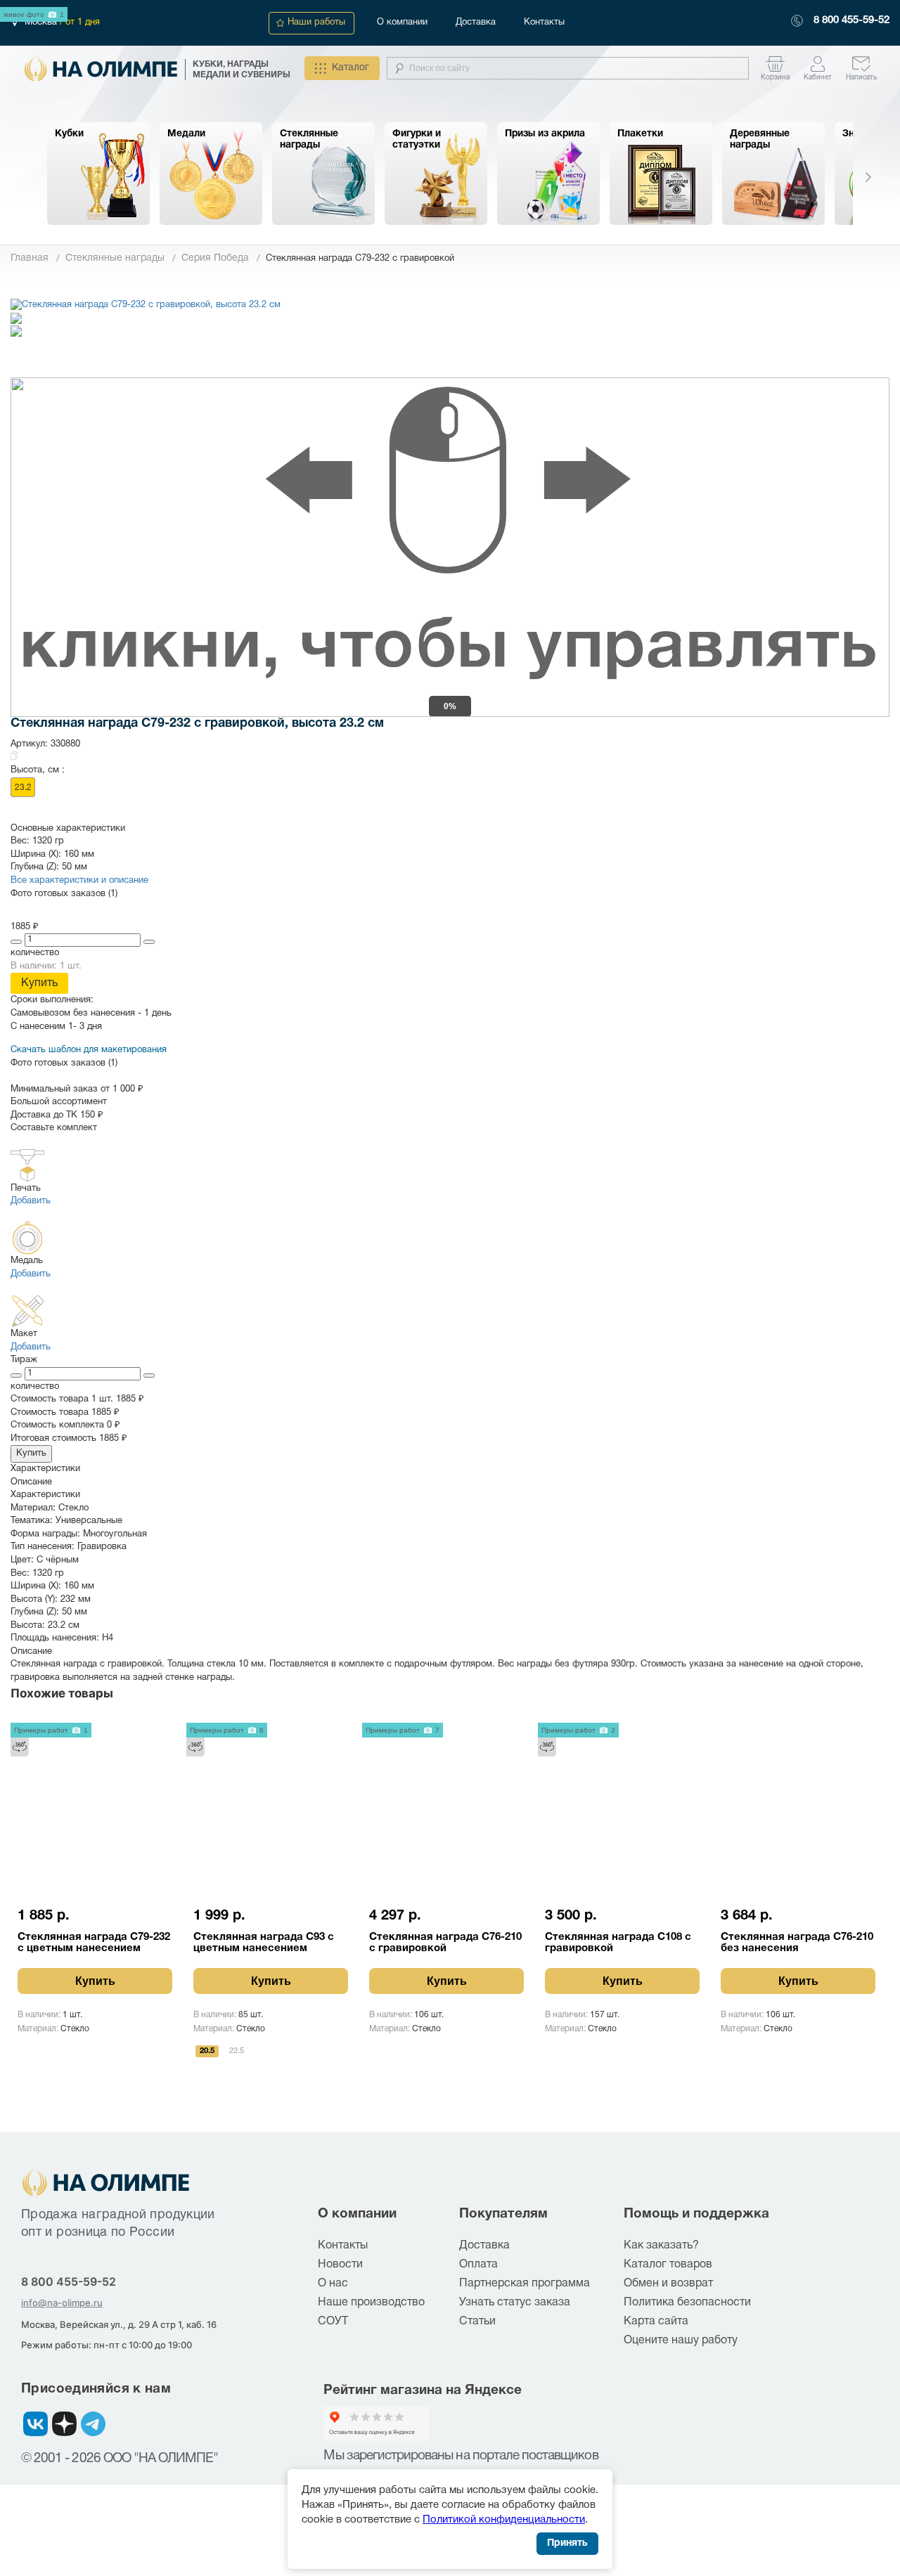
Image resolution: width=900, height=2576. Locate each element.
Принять (567, 2543)
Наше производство (371, 2303)
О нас (333, 2284)
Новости (340, 2265)
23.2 (23, 788)
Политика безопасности (687, 2303)
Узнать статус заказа (515, 2303)
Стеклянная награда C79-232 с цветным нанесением (94, 1943)
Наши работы (316, 22)
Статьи (477, 2322)
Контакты (544, 22)
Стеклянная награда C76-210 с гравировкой (445, 1943)
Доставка (476, 22)
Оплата (478, 2265)
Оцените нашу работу (681, 2341)
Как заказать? (661, 2246)
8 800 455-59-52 (851, 20)
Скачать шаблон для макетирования (89, 1050)
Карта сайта (656, 2322)
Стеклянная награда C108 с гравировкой (618, 1943)
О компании (402, 22)
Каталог (351, 68)
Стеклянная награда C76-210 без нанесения (797, 1943)
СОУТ (333, 2322)
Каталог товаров (668, 2265)
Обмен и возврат (668, 2284)
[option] (98, 174)
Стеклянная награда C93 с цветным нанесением (264, 1943)
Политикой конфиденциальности (504, 2520)
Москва (42, 22)
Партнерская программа (525, 2284)
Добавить (31, 1201)
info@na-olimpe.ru (62, 2303)
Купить (39, 983)
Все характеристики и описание (79, 881)
